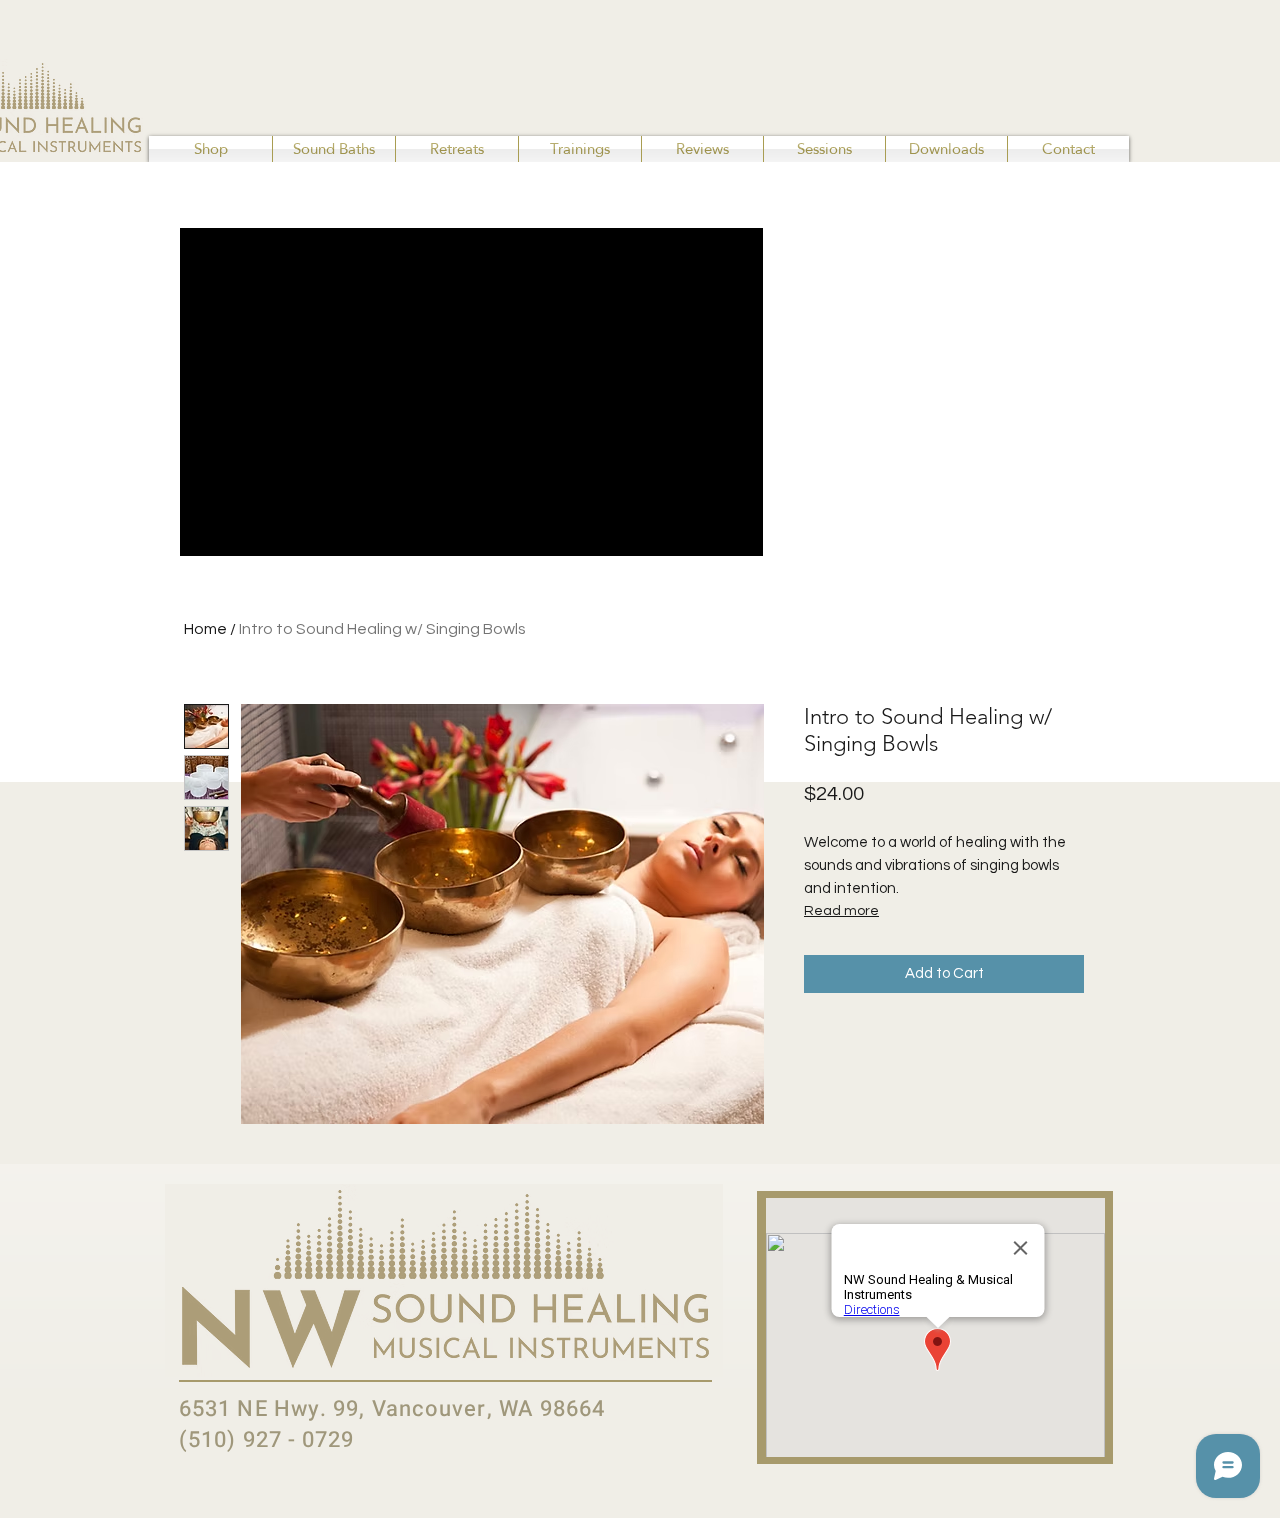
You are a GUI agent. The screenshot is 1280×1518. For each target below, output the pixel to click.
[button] (210, 149)
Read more (841, 911)
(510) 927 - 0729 (267, 1440)
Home (205, 629)
